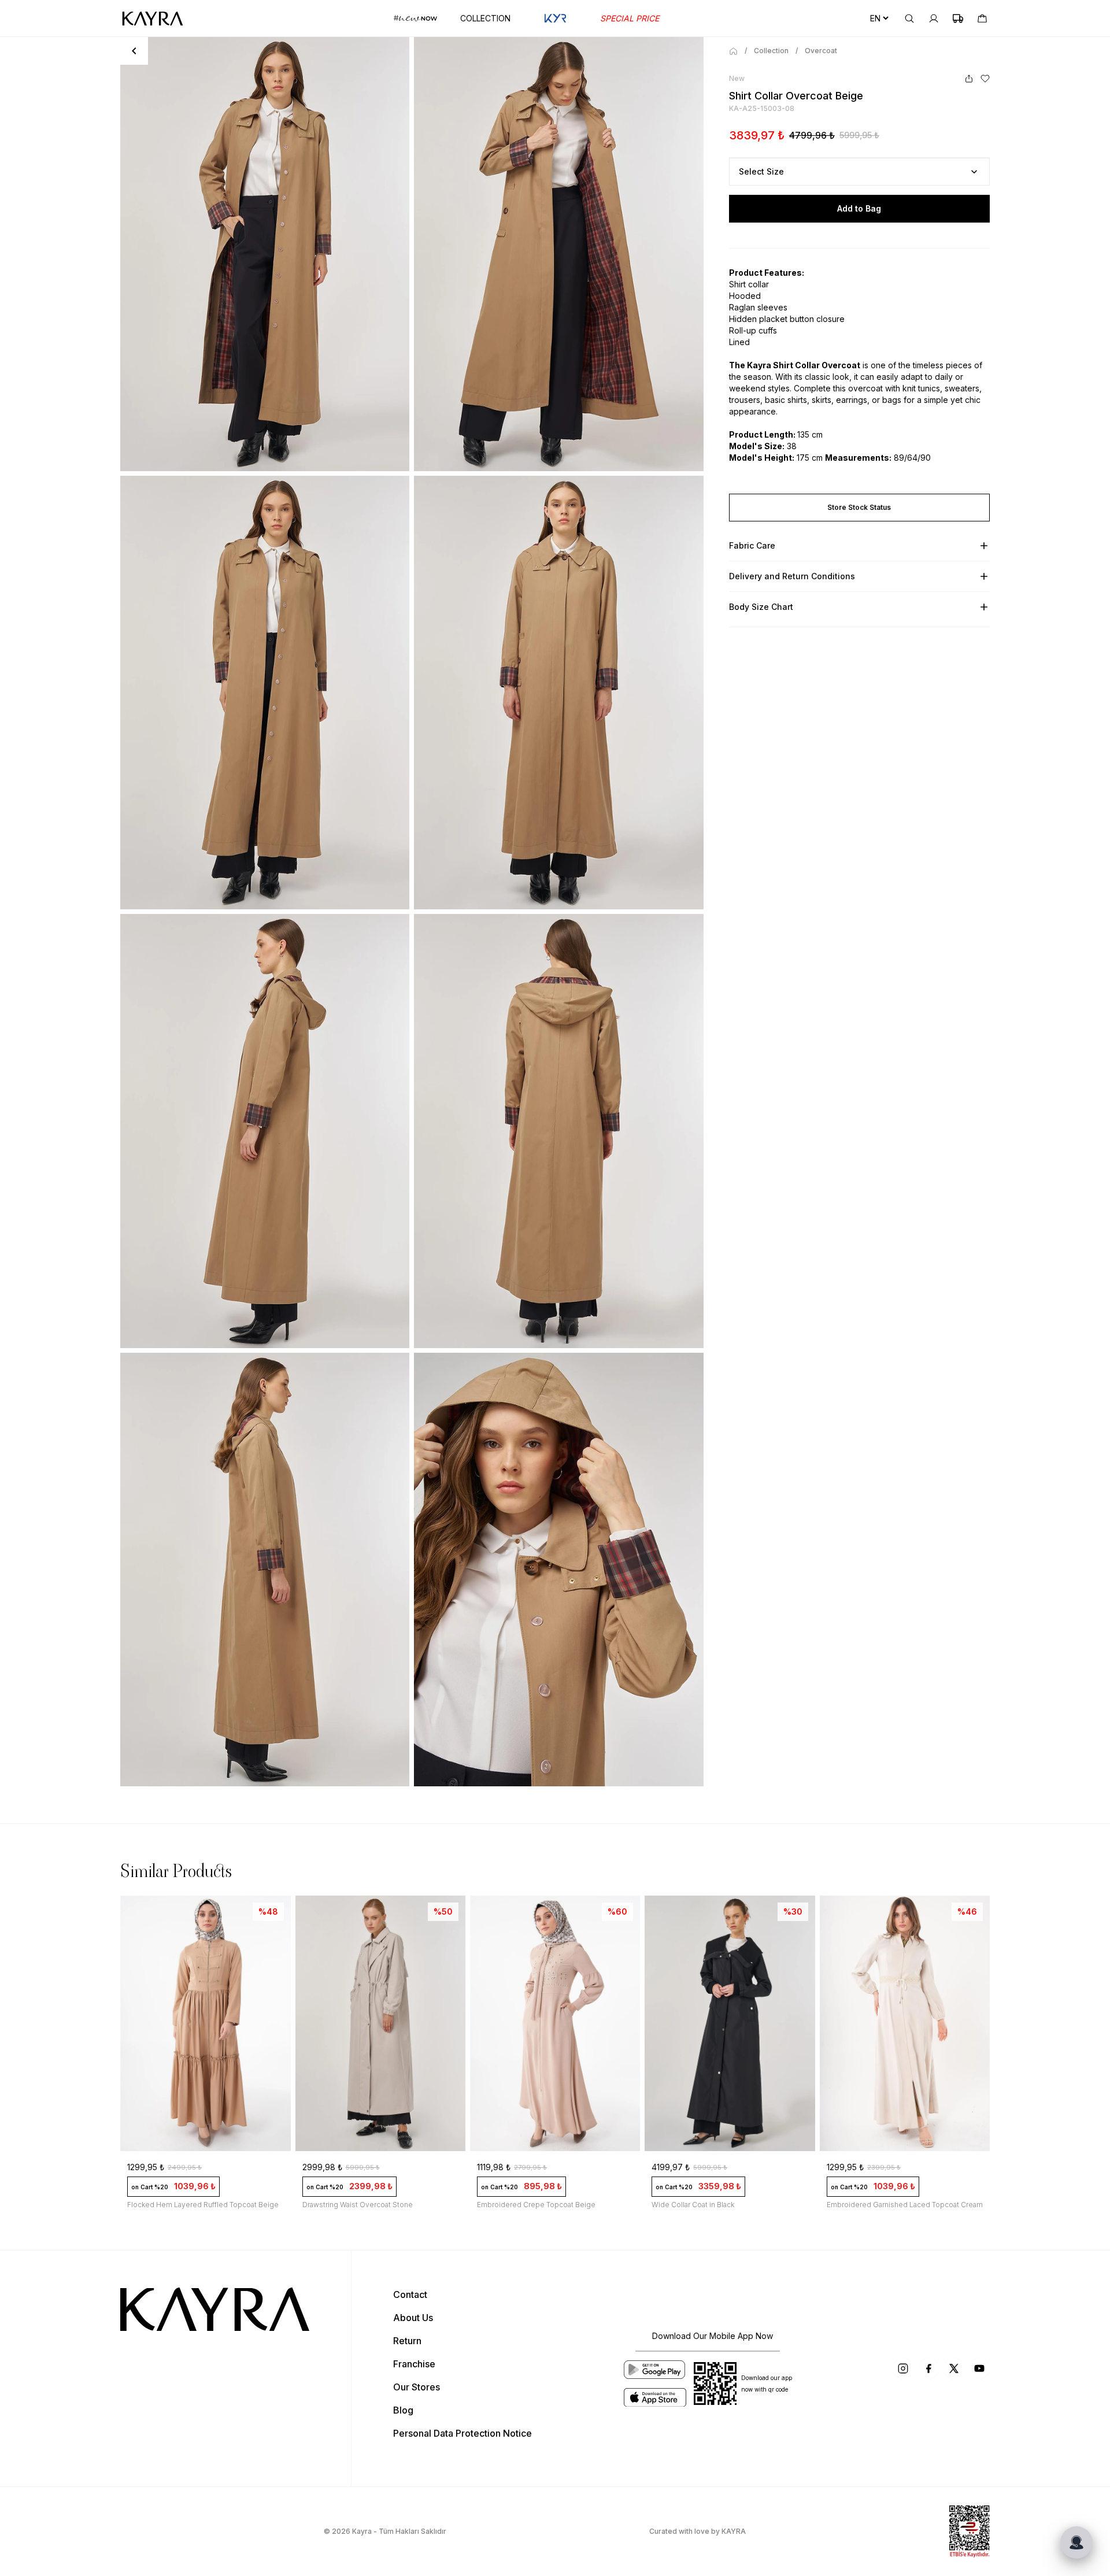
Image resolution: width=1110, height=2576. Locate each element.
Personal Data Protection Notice (462, 2433)
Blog (403, 2410)
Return (407, 2341)
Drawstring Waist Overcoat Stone (358, 2205)
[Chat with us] (1076, 2542)
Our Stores (417, 2387)
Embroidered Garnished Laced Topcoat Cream (905, 2205)
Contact (410, 2294)
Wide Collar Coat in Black (693, 2205)
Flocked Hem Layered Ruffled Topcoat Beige (203, 2205)
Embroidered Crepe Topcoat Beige (536, 2205)
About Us (413, 2318)
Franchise (414, 2364)
